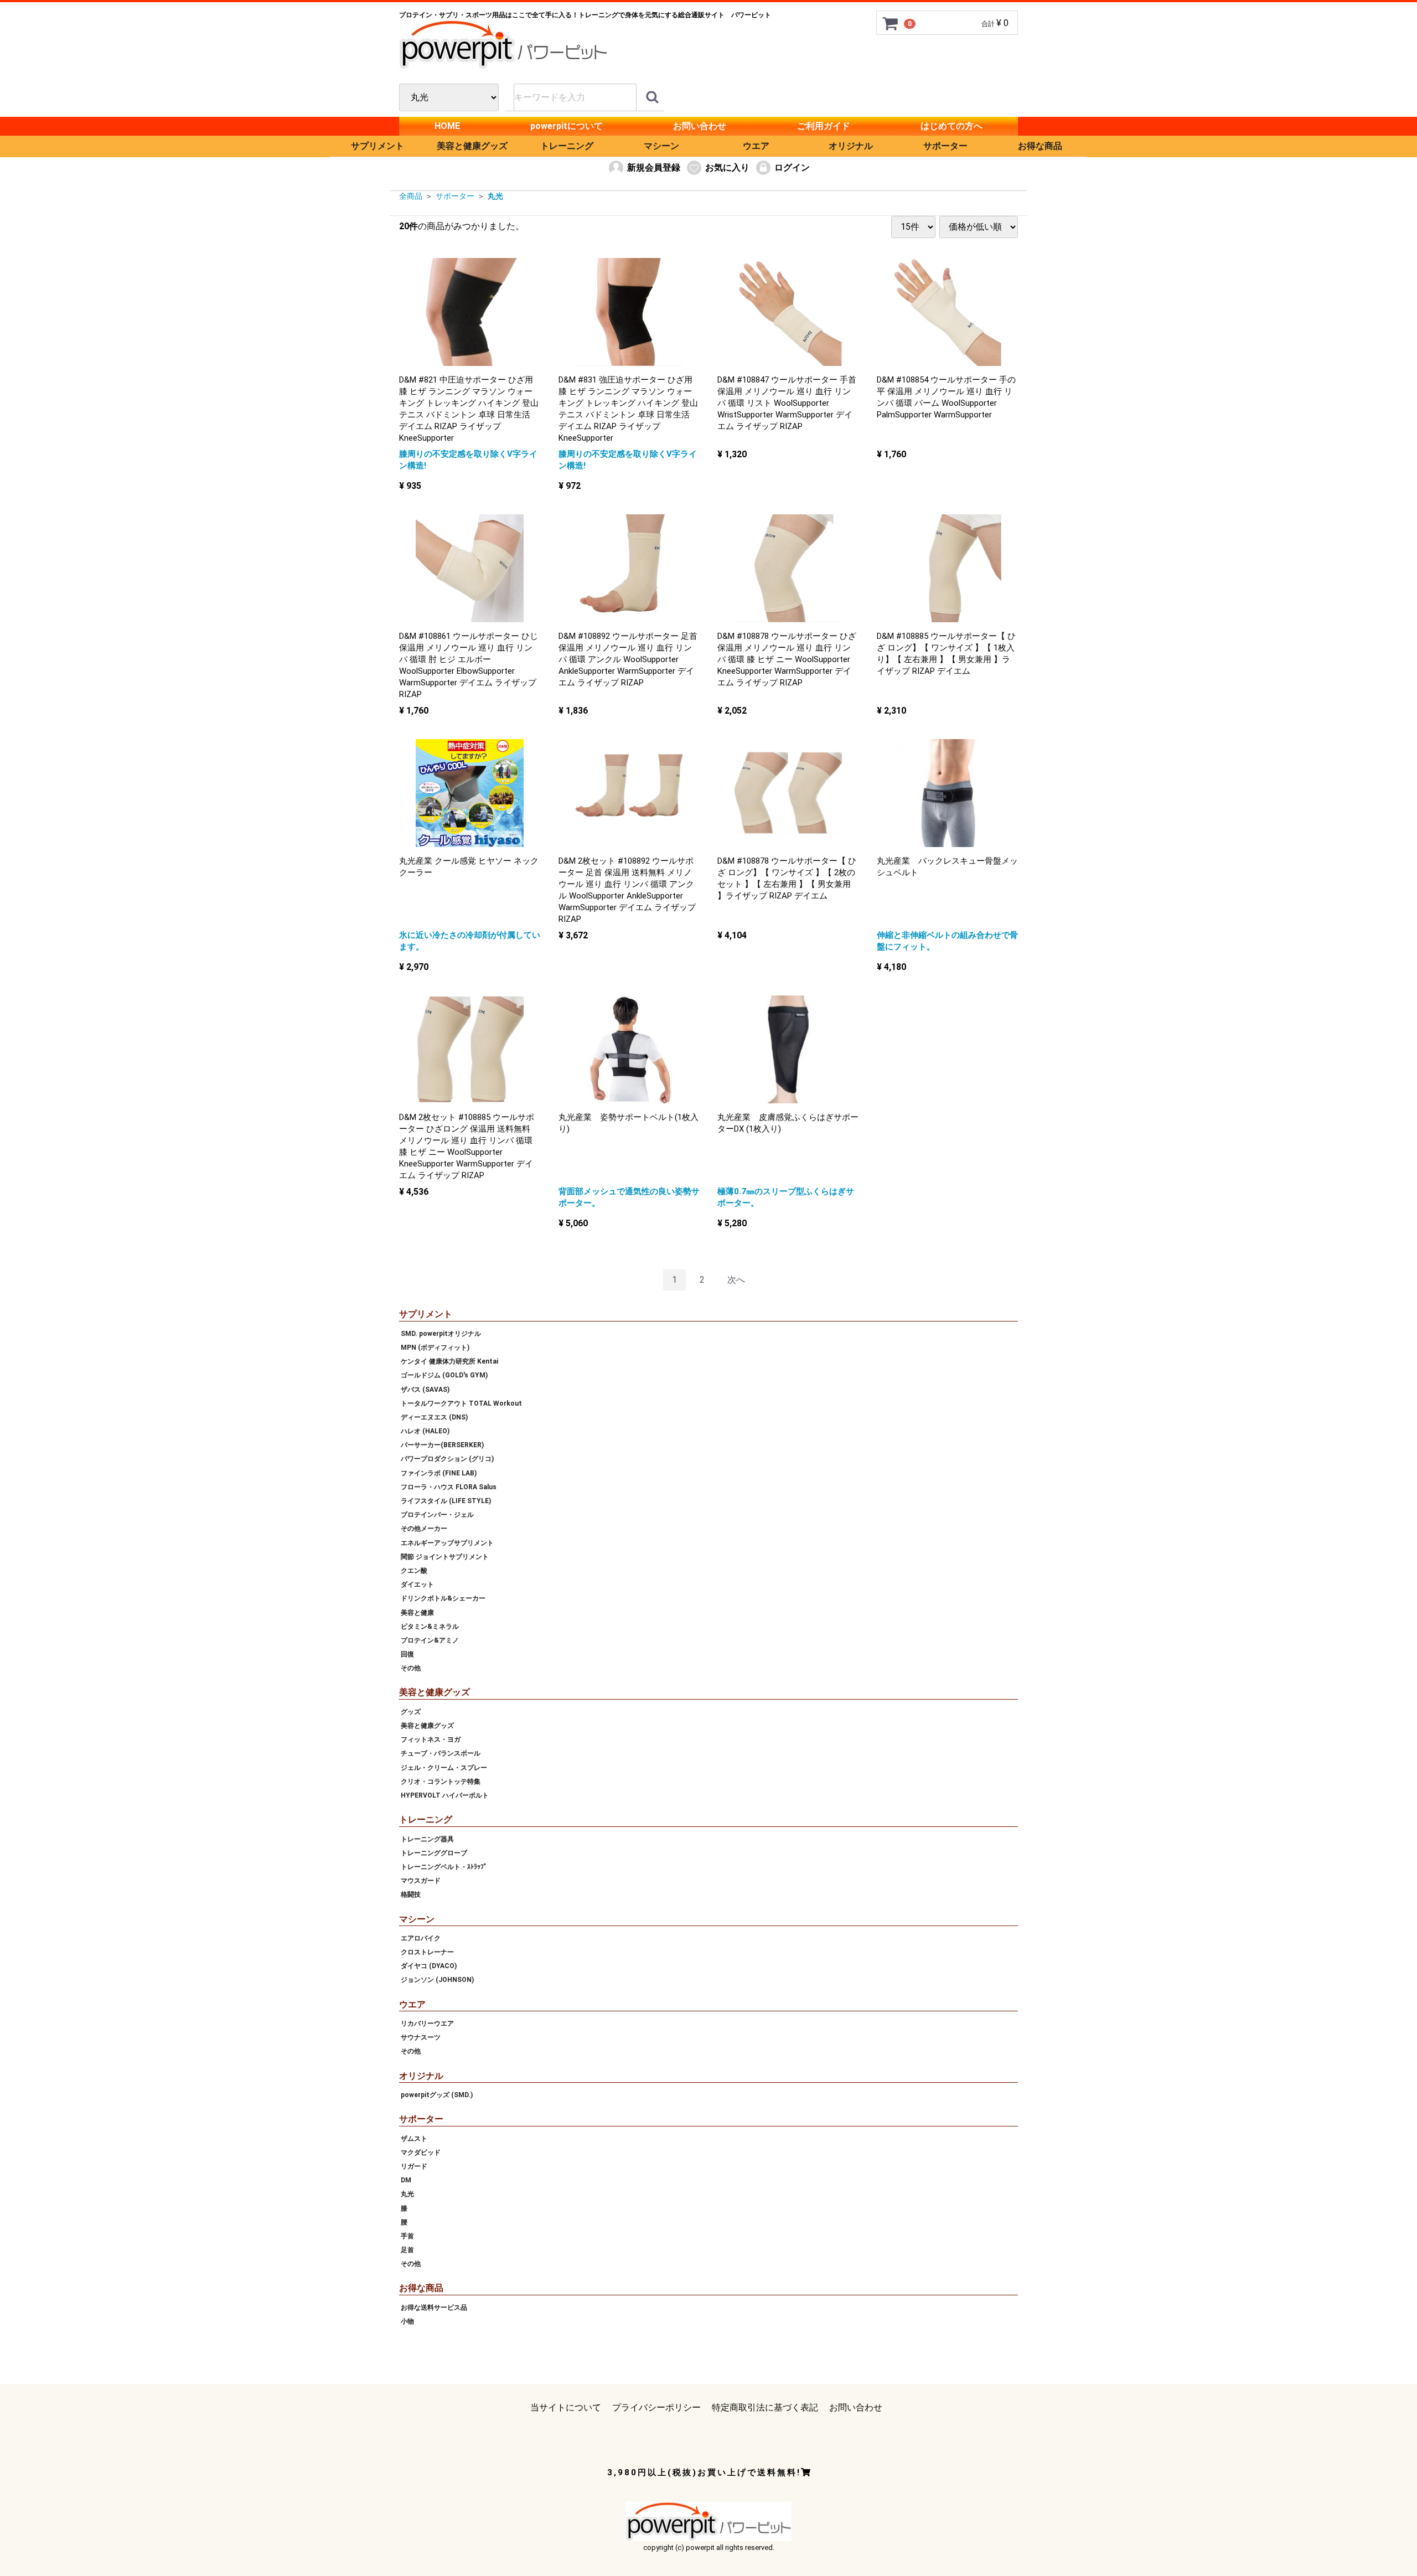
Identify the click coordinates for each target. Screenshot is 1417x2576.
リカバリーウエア (427, 2023)
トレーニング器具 (427, 1839)
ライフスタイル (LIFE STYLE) (446, 1501)
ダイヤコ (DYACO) (429, 1966)
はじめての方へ (951, 126)
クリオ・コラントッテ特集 (441, 1782)
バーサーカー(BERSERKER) (442, 1445)
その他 (411, 1668)
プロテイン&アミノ (430, 1640)
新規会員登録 (654, 167)
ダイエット (417, 1584)
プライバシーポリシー (656, 2407)
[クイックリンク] (652, 97)
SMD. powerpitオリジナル (441, 1334)
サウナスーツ (421, 2037)
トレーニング (567, 146)
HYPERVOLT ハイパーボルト (445, 1795)
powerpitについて (567, 126)
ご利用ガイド (824, 126)
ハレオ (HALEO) (425, 1431)
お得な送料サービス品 (434, 2307)
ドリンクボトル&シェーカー (443, 1598)
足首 (407, 2250)
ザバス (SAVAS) (425, 1389)
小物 (407, 2321)
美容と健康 (417, 1612)
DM (406, 2180)
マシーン (661, 146)
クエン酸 (414, 1571)
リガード (414, 2166)
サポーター (945, 146)
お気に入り (727, 167)
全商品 (411, 196)
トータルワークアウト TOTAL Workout (461, 1403)
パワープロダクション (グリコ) (447, 1459)
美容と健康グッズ (472, 146)
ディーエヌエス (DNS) (434, 1417)
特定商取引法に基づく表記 (765, 2407)
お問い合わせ (700, 126)
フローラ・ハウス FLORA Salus (449, 1487)
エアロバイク (421, 1938)
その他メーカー (424, 1529)
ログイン (792, 167)
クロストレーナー (427, 1952)
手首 (407, 2236)
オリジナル (851, 146)
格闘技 (411, 1894)
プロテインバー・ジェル (437, 1515)
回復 (407, 1654)
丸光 (495, 196)
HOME (447, 126)
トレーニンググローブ (434, 1853)
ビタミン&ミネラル (430, 1627)
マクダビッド (421, 2152)
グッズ (411, 1712)
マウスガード (421, 1881)
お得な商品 (1040, 146)
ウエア (756, 146)
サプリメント (377, 146)
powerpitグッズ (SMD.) (437, 2095)
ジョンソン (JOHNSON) (437, 1980)
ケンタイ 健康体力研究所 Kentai (449, 1361)
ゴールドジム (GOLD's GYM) (444, 1375)
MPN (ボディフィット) (435, 1348)
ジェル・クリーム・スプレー (444, 1767)
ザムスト (414, 2138)
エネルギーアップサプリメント (447, 1542)
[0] (891, 23)
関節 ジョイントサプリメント (445, 1557)
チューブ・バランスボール (441, 1753)
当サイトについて (566, 2407)
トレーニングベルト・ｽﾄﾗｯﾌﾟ (444, 1867)
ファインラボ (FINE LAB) (439, 1473)
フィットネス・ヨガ (431, 1739)
